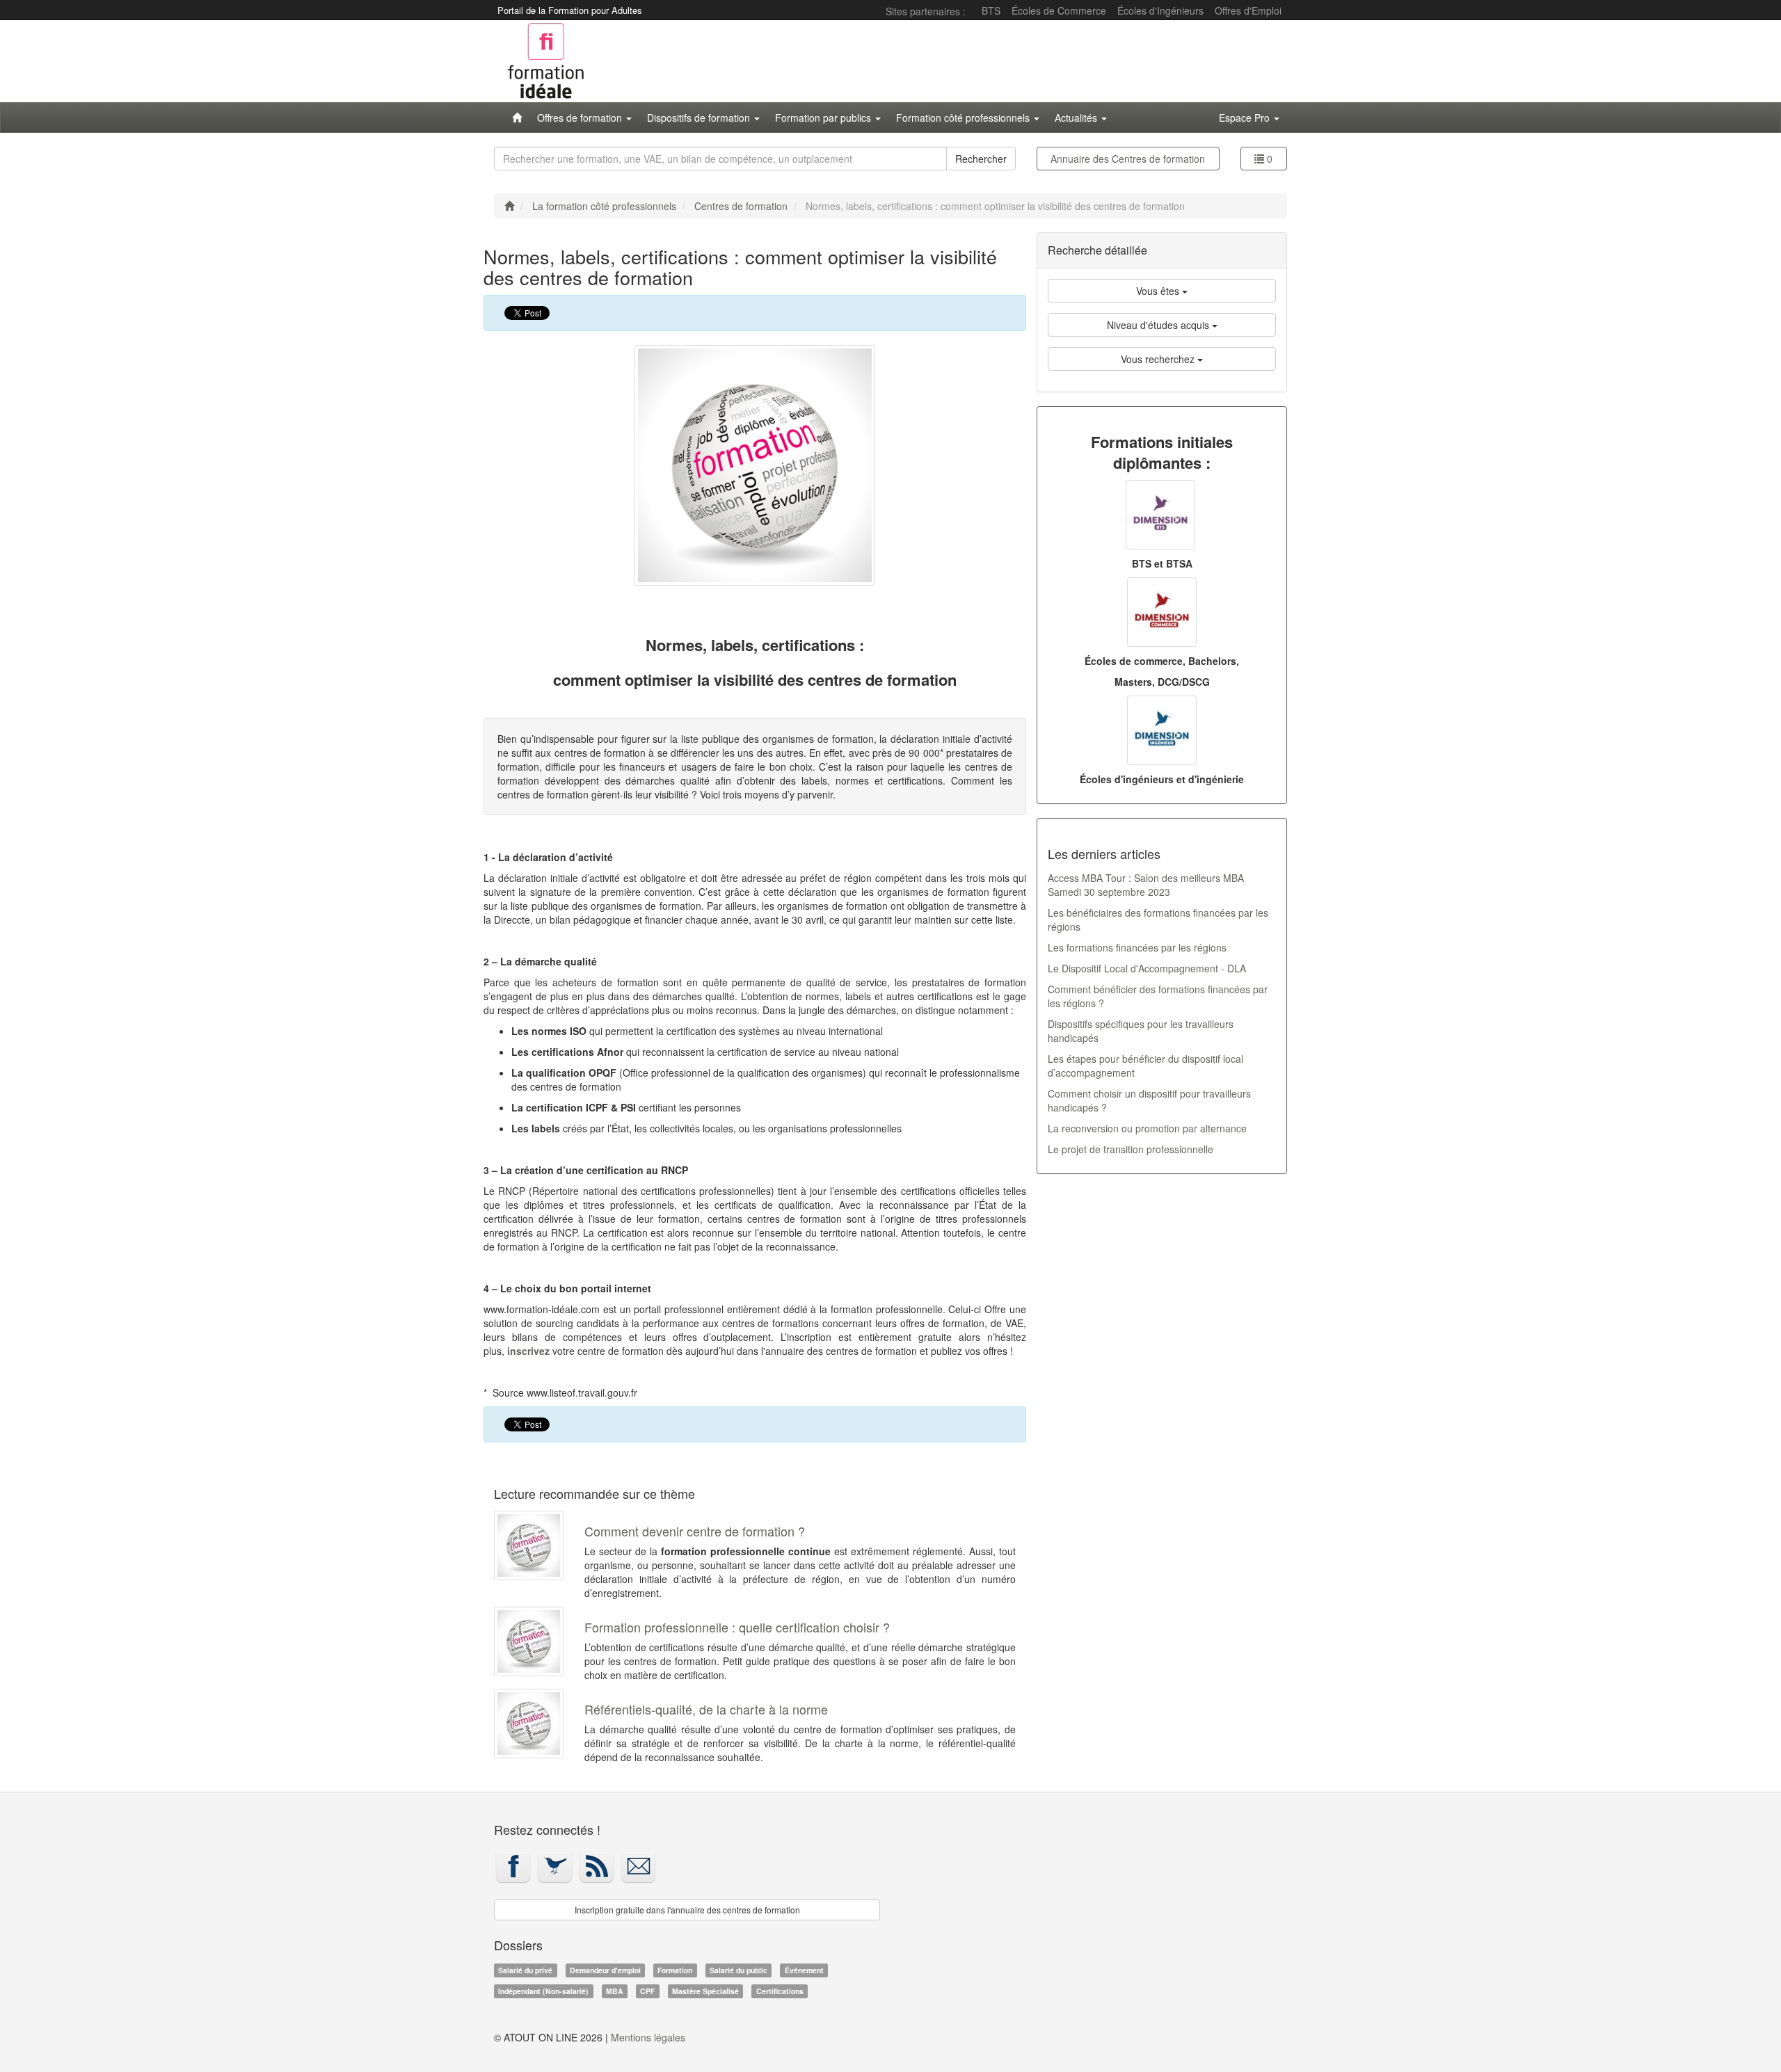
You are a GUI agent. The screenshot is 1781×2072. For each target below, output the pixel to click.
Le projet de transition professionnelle (1131, 1149)
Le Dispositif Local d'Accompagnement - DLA (1147, 968)
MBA (615, 1991)
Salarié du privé (525, 1970)
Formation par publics (824, 118)
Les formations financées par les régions (1137, 947)
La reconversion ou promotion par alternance (1147, 1128)
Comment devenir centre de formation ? (695, 1531)
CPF (647, 1991)
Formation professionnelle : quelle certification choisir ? (737, 1627)
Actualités (1077, 118)
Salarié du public (738, 1970)
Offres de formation (581, 118)
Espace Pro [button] (1246, 118)
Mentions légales (648, 2037)
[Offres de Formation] (517, 118)
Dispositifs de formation (700, 118)
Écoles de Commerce (1059, 10)
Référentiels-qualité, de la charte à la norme (706, 1709)
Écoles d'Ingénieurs (1160, 10)
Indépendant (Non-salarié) (543, 1991)
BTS (991, 10)
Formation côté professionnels (964, 118)
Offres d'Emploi (1248, 10)
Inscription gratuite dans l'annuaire (687, 1910)
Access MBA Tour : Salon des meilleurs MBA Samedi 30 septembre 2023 (1146, 885)
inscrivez (528, 1351)
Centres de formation (1128, 159)
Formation (675, 1970)
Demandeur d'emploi (605, 1970)
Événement (804, 1970)
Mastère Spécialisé (705, 1991)
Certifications (780, 1991)
